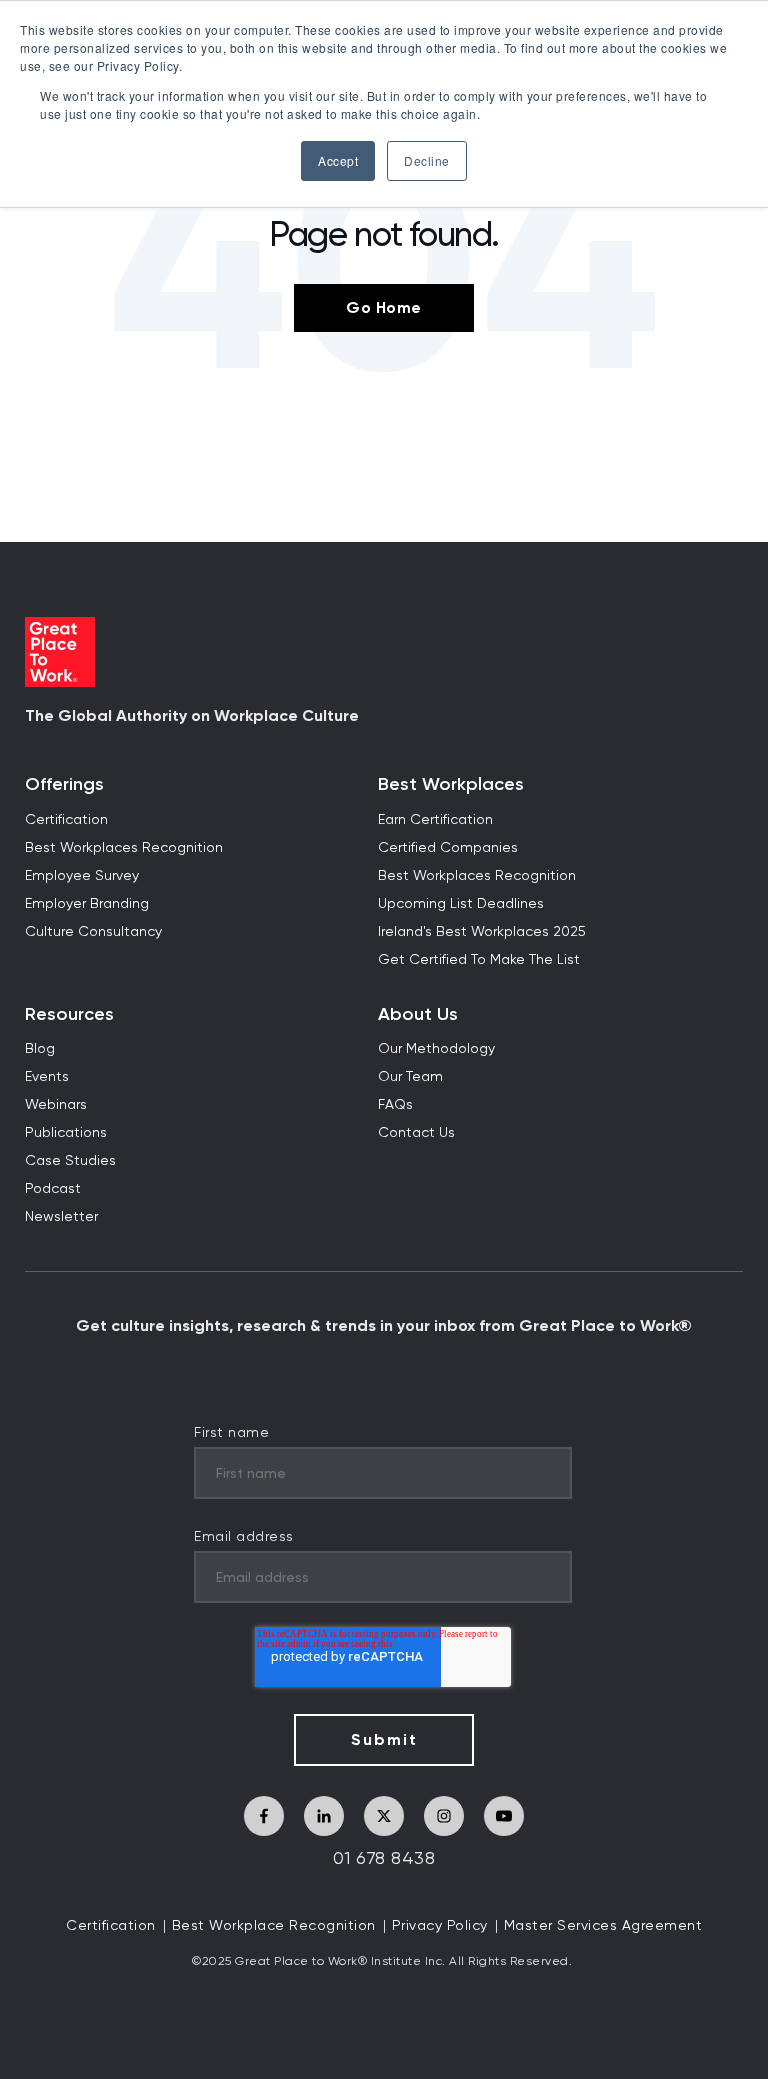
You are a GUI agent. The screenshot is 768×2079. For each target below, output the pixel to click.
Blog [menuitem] (40, 1049)
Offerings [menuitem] (64, 784)
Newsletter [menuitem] (61, 1217)
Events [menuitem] (47, 1077)
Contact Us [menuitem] (416, 1133)
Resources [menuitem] (69, 1014)
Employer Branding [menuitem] (87, 904)
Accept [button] (338, 160)
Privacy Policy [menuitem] (440, 1926)
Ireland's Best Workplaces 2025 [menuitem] (482, 932)
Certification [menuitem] (66, 820)
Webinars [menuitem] (56, 1105)
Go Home (384, 307)
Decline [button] (427, 160)
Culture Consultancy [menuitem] (93, 932)
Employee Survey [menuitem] (82, 876)
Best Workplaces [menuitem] (451, 784)
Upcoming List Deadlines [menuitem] (461, 904)
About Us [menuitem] (418, 1014)
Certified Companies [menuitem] (448, 848)
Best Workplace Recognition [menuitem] (274, 1926)
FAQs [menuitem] (395, 1105)
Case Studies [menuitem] (70, 1161)
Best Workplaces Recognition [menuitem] (124, 848)
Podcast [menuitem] (53, 1189)
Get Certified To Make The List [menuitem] (479, 960)
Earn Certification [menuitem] (435, 820)
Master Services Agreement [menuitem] (603, 1926)
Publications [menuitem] (66, 1133)
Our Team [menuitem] (410, 1077)
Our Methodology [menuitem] (436, 1049)
